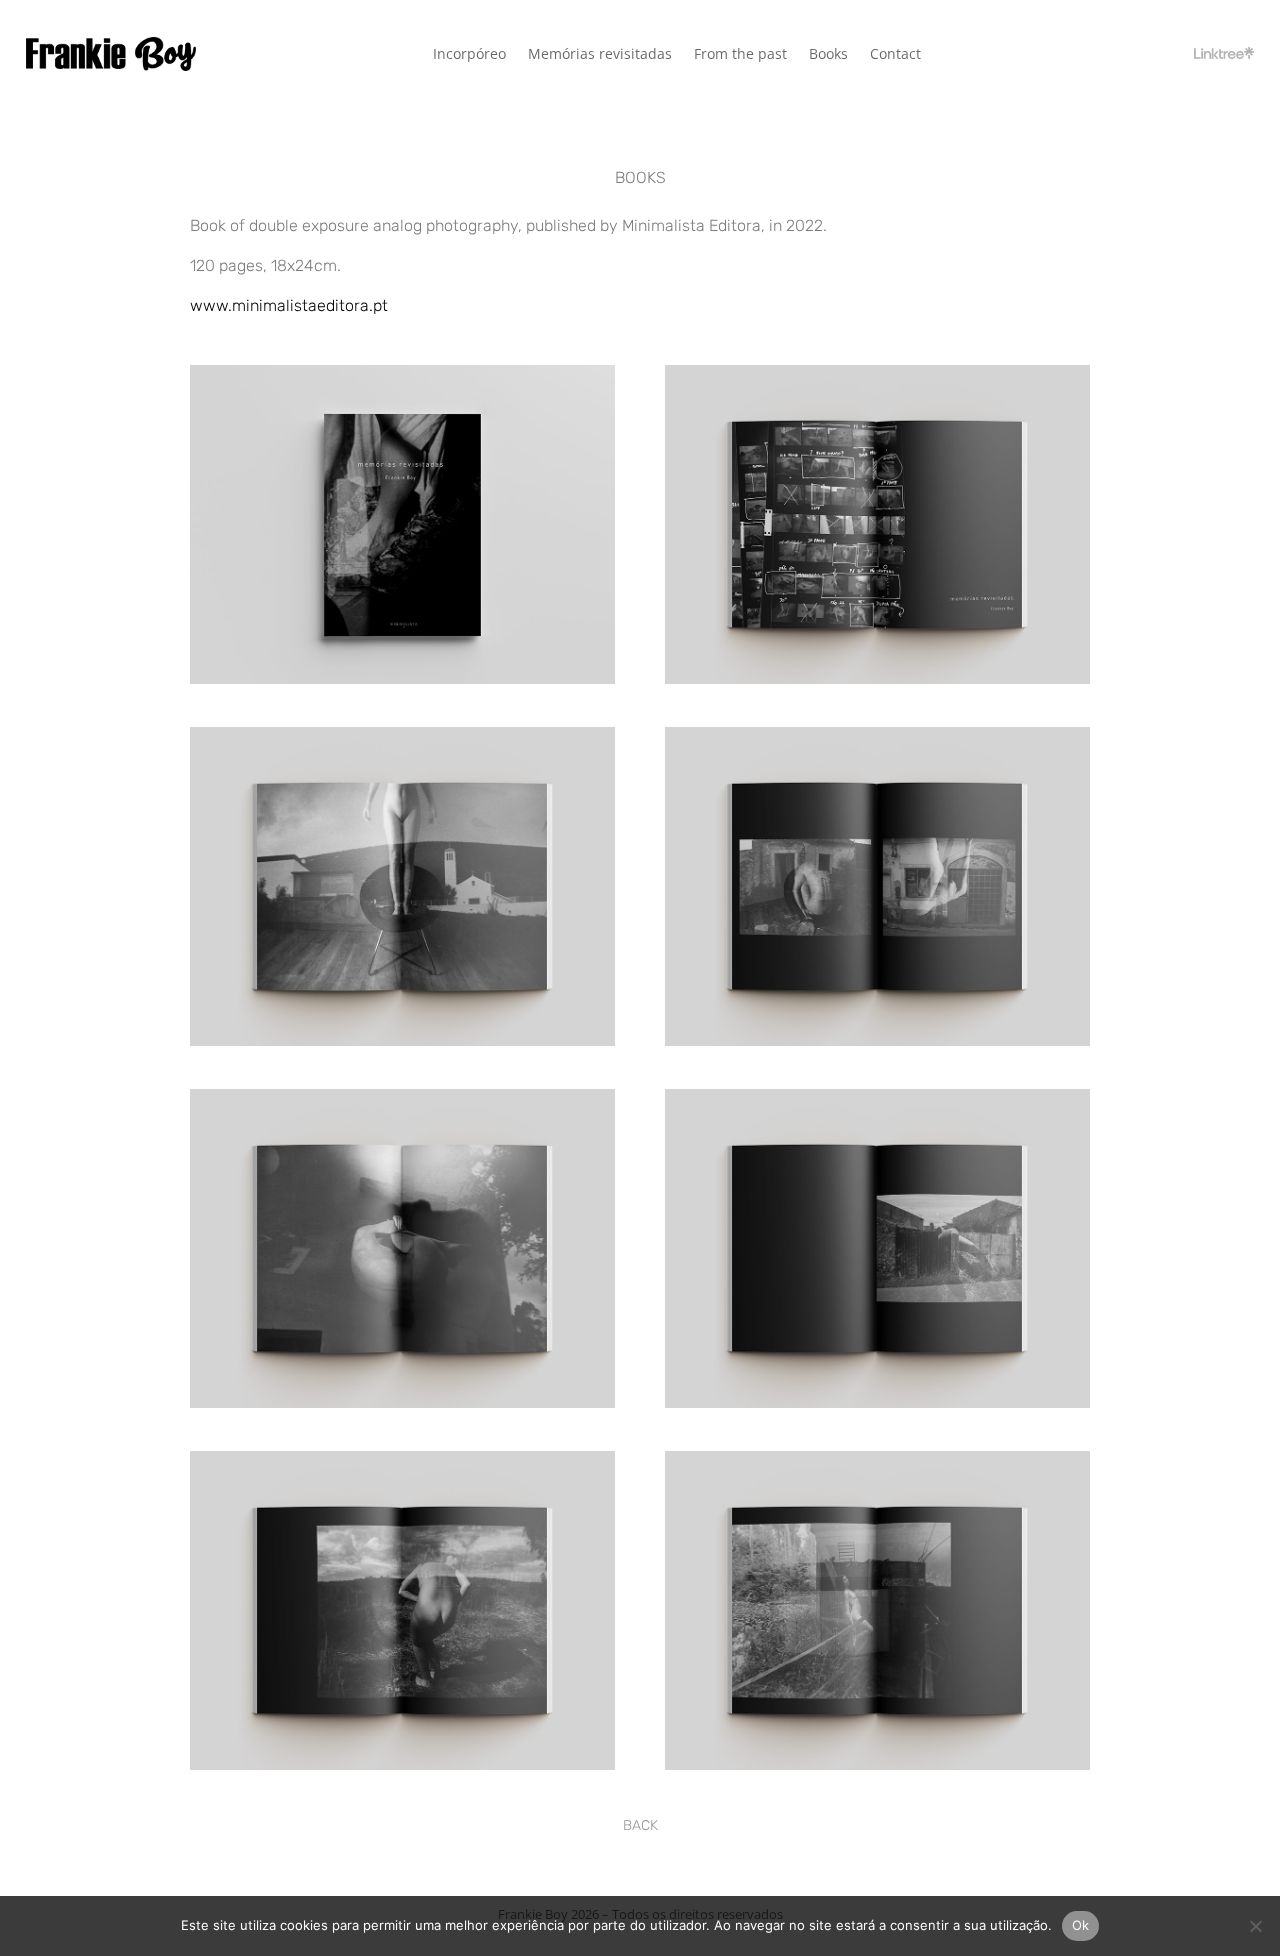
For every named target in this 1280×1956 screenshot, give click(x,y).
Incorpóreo (469, 55)
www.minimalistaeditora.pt (289, 305)
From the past (740, 55)
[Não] (1255, 1926)
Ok (1081, 1925)
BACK (640, 1825)
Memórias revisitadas (600, 55)
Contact (895, 55)
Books (828, 55)
